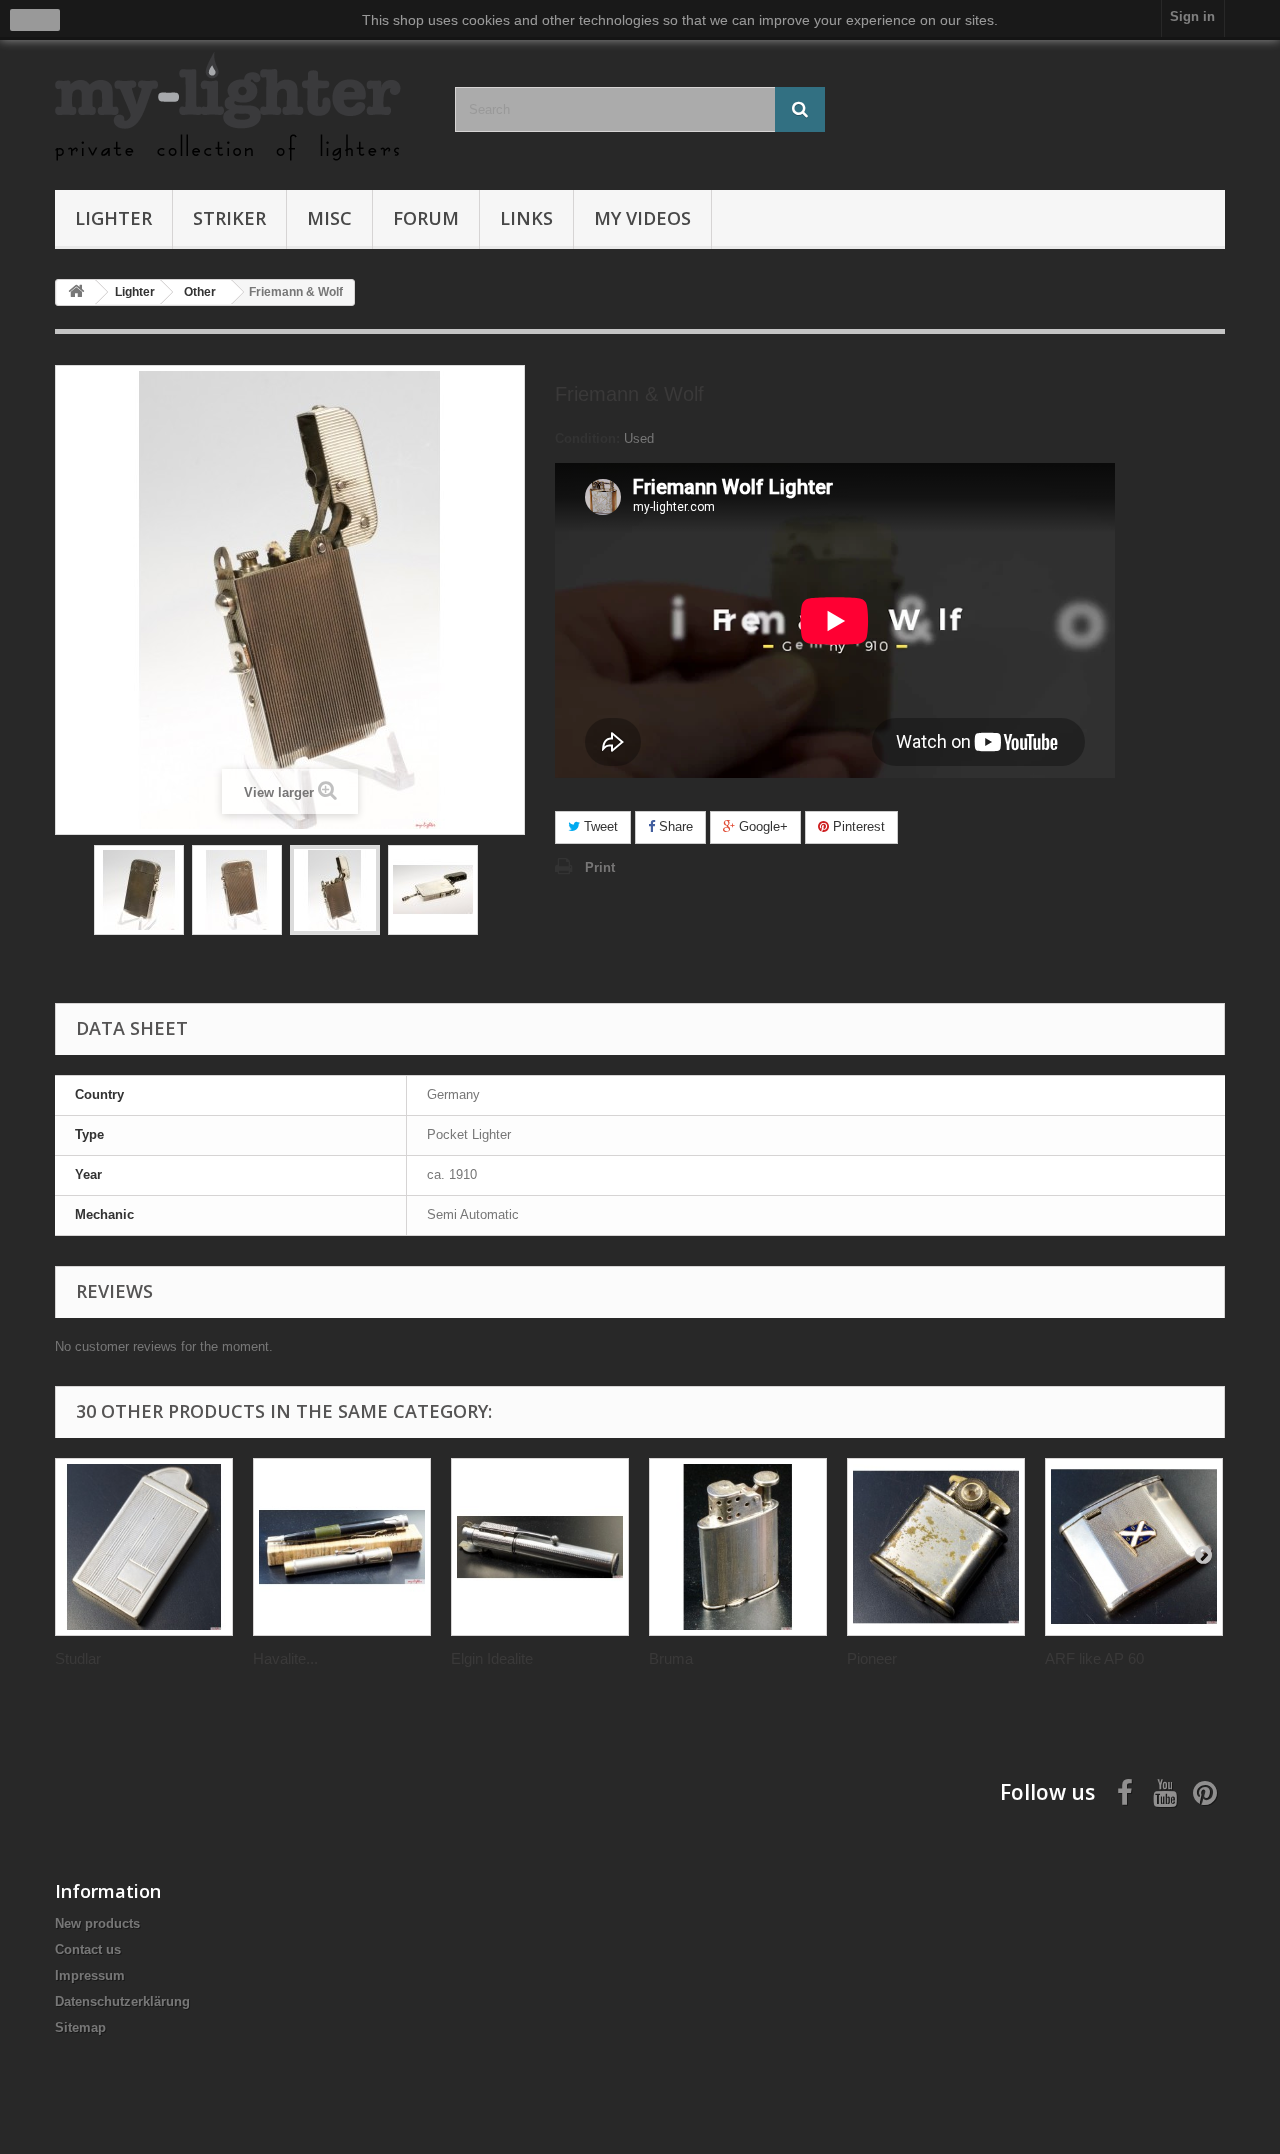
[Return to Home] (76, 292)
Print (600, 867)
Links (526, 218)
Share (674, 826)
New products (97, 1923)
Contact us (88, 1949)
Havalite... (285, 1658)
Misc (329, 218)
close (35, 20)
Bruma (671, 1658)
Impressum (90, 1975)
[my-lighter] (240, 108)
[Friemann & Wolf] (139, 890)
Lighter (113, 218)
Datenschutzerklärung (122, 2001)
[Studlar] (144, 1547)
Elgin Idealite (492, 1658)
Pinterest (857, 826)
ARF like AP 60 (1094, 1658)
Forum (426, 218)
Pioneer (872, 1658)
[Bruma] (738, 1547)
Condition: (587, 438)
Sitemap (80, 2027)
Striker (229, 218)
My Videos (642, 218)
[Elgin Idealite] (540, 1547)
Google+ (761, 826)
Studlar (78, 1658)
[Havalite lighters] (342, 1547)
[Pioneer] (936, 1547)
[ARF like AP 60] (1134, 1547)
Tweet (599, 826)
